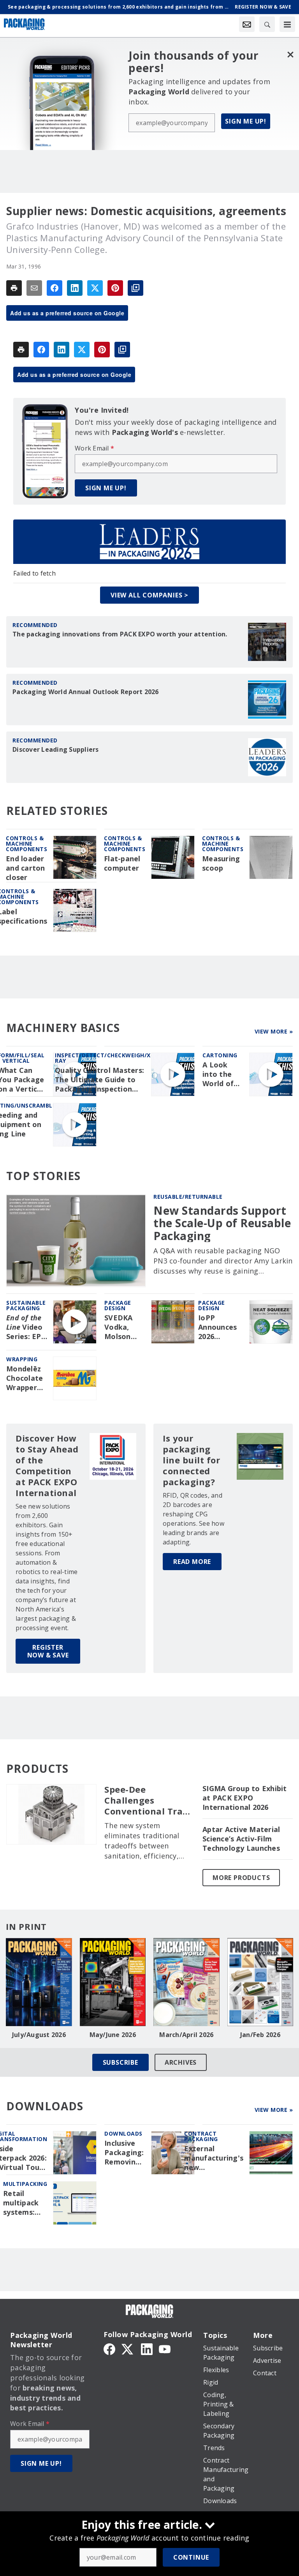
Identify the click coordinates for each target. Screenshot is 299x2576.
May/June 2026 (113, 2035)
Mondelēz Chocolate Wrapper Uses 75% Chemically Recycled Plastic (26, 1378)
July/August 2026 (39, 2035)
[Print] (14, 288)
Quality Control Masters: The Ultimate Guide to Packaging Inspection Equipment (99, 1080)
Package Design (118, 1305)
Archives (181, 2062)
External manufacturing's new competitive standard (214, 2158)
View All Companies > (149, 595)
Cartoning (220, 1055)
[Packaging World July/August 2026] (39, 1982)
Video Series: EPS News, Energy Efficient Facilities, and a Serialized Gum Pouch (26, 1327)
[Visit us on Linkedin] (147, 2348)
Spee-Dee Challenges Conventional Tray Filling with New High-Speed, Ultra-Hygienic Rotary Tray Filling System (148, 1800)
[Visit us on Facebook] (109, 2348)
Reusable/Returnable (188, 1197)
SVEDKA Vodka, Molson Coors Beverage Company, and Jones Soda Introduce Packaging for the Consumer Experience (124, 1327)
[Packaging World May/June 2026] (113, 1982)
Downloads (123, 2133)
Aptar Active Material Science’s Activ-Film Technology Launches (241, 1839)
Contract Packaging (201, 2136)
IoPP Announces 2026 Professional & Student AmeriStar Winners (221, 1327)
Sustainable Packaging (26, 1305)
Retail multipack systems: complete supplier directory (21, 2203)
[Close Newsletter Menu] (290, 54)
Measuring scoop (221, 863)
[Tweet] (95, 288)
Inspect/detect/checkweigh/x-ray (104, 1058)
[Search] (267, 24)
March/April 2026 (186, 2035)
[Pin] (115, 288)
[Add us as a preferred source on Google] (135, 288)
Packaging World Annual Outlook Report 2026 (86, 692)
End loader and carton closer (26, 868)
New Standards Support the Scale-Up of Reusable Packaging (222, 1223)
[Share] (55, 288)
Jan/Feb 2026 (260, 2035)
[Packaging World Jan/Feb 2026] (260, 1982)
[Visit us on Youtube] (165, 2348)
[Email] (34, 288)
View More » (274, 1031)
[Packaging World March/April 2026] (186, 1982)
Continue (191, 2557)
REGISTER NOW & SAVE (48, 1651)
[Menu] (287, 24)
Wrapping (22, 1359)
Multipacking (25, 2184)
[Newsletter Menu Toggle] (247, 24)
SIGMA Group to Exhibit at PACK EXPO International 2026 (245, 1798)
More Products (241, 1878)
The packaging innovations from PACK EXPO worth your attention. (120, 634)
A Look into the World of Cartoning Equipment (222, 1074)
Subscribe (120, 2062)
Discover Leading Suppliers (56, 749)
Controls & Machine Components (26, 844)
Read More (192, 1562)
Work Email (94, 448)
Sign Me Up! (246, 121)
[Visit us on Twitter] (128, 2348)
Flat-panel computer (122, 863)
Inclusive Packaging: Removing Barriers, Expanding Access (124, 2153)
